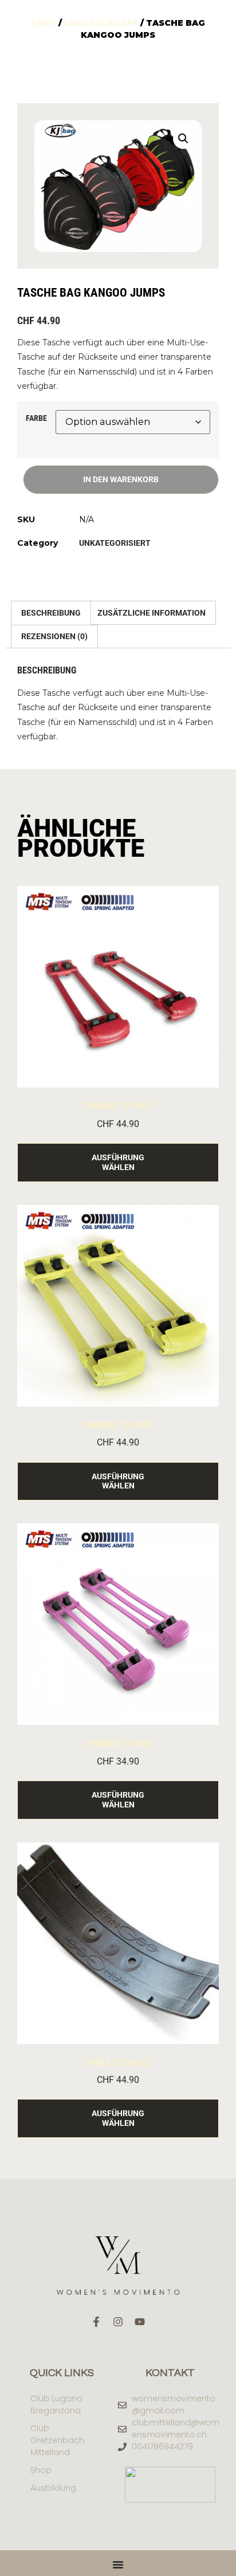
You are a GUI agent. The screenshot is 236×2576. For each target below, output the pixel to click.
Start (44, 23)
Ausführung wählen (118, 1162)
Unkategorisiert (101, 23)
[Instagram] (118, 2322)
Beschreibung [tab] (51, 613)
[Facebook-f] (96, 2322)
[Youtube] (140, 2322)
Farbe (36, 418)
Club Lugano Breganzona (56, 2404)
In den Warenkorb (121, 479)
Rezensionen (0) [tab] (54, 636)
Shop (41, 2470)
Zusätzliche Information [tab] (152, 613)
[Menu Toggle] (118, 2565)
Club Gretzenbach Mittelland (57, 2440)
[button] (183, 139)
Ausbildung (53, 2488)
